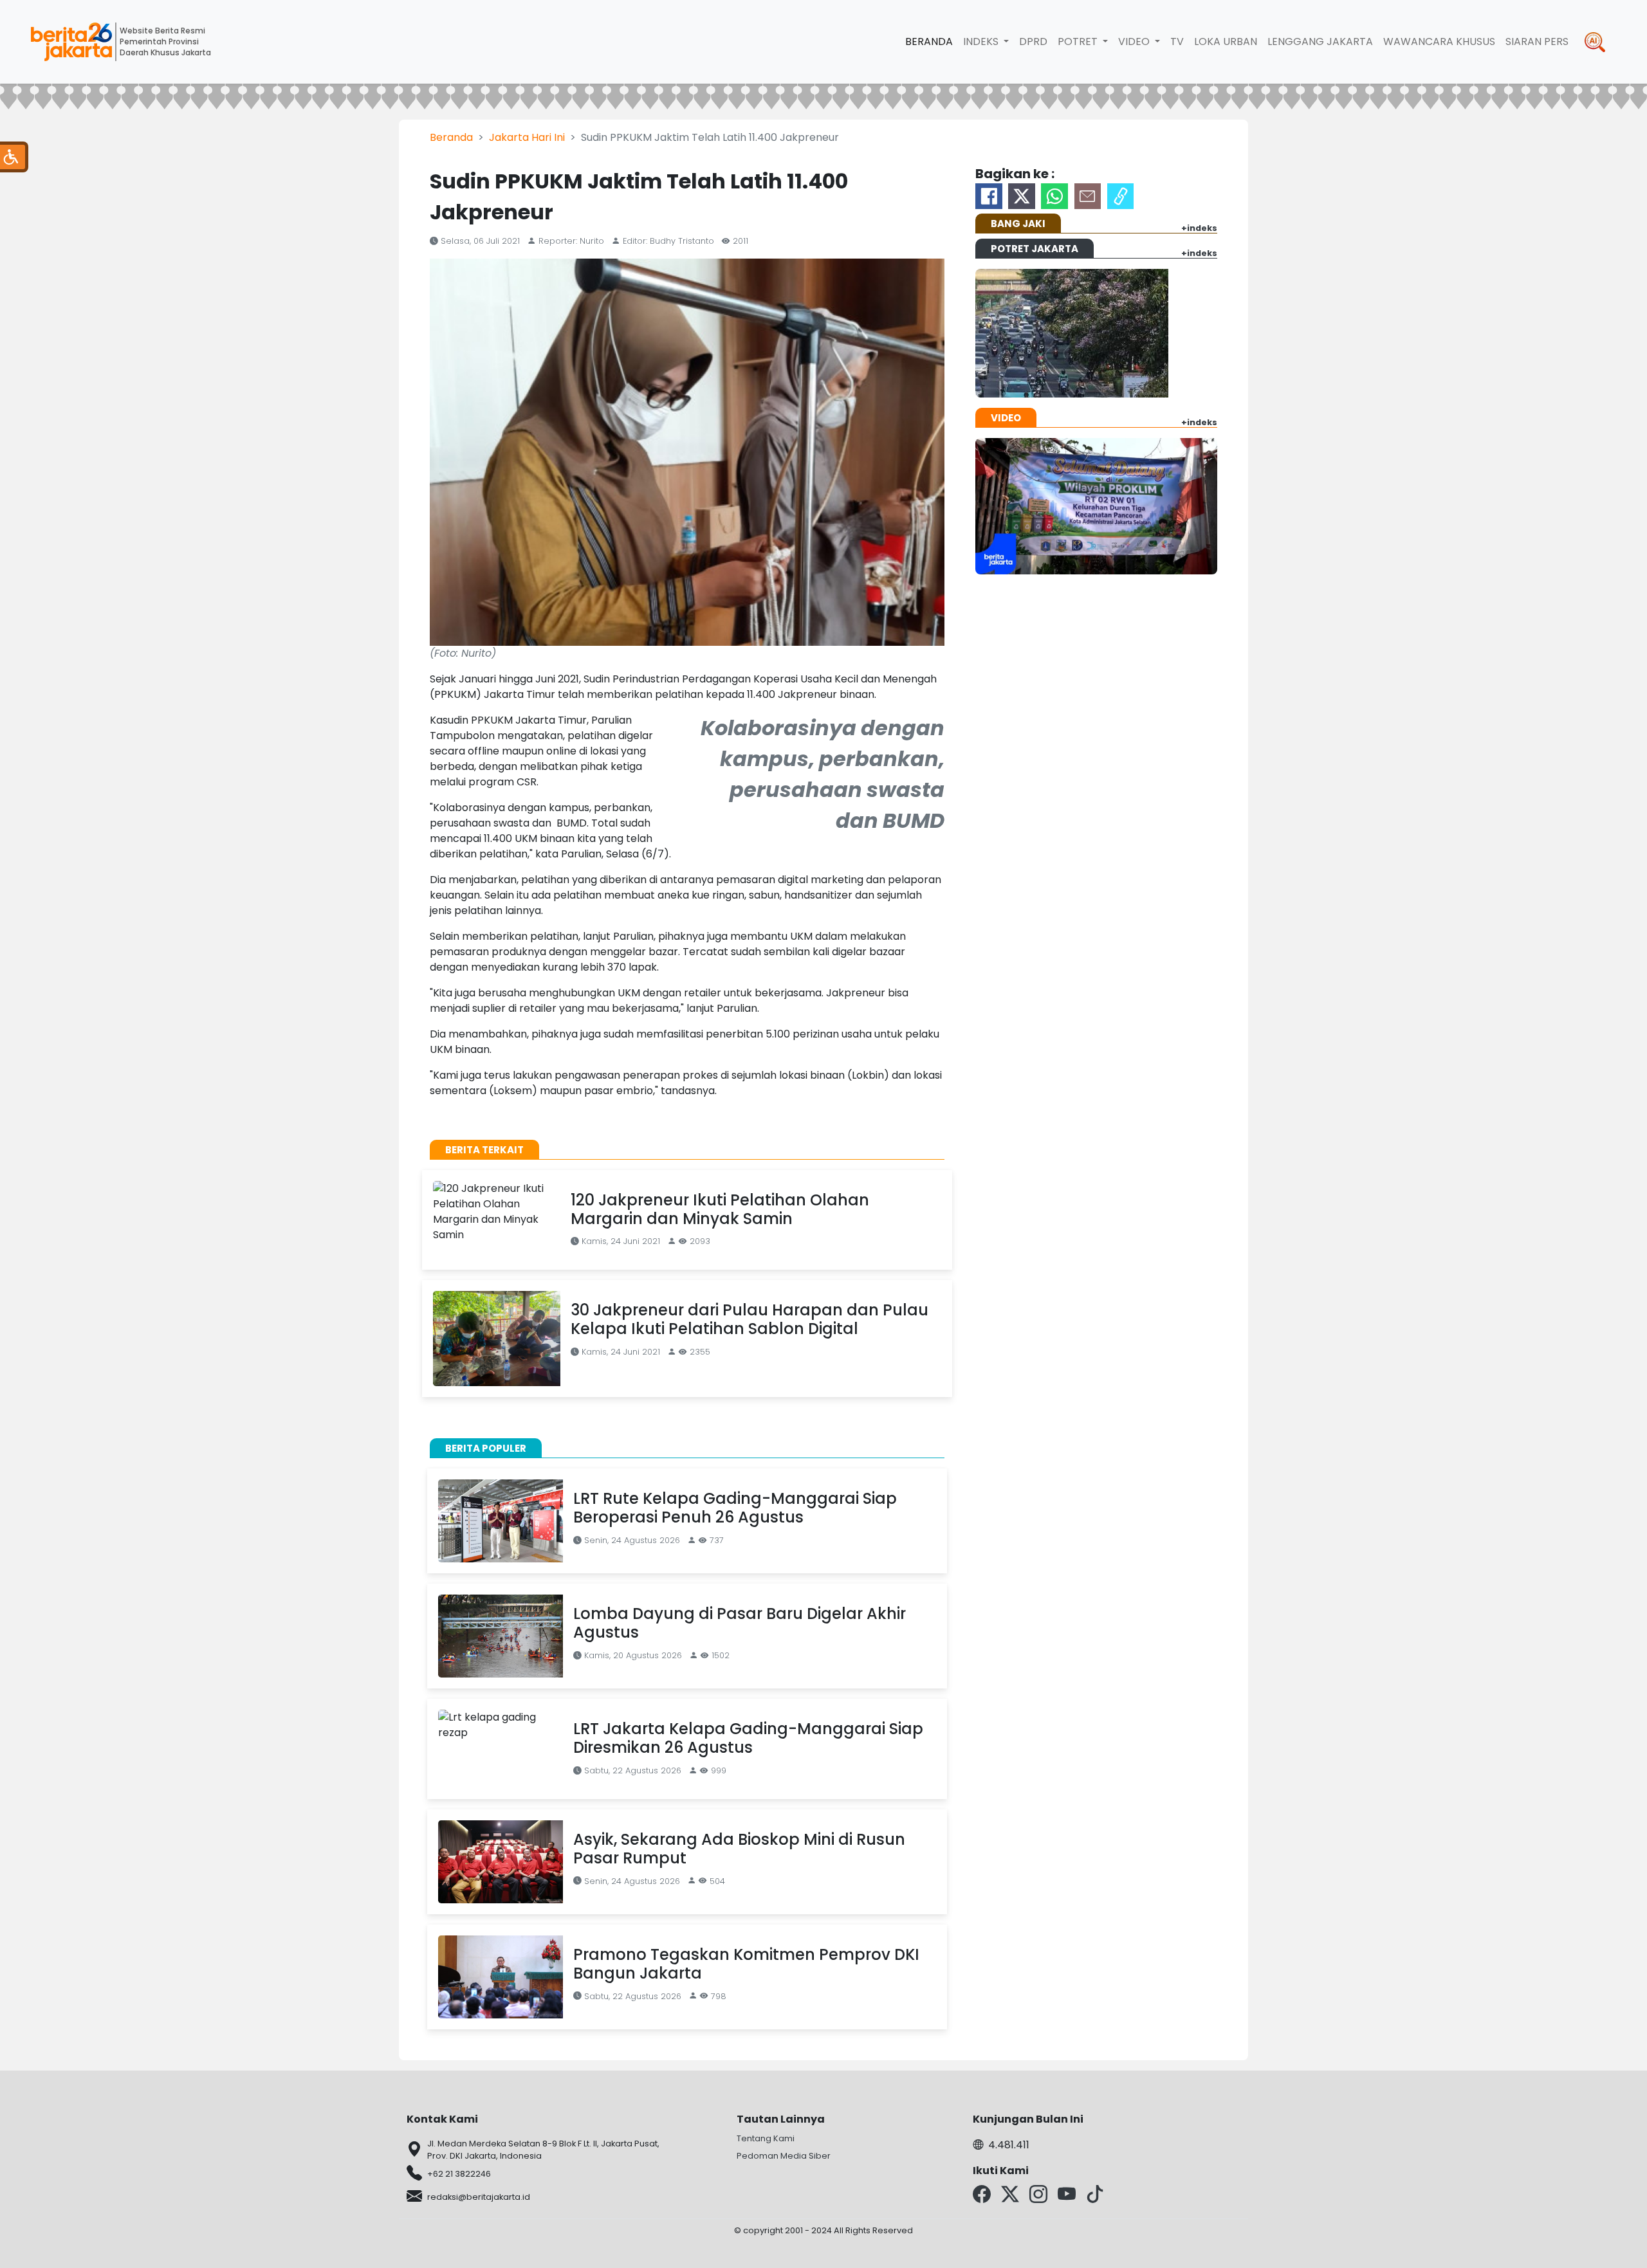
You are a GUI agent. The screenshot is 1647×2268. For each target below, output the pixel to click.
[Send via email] (1088, 196)
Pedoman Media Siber (784, 2156)
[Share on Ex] (1022, 196)
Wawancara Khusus (1439, 41)
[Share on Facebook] (989, 196)
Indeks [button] (982, 41)
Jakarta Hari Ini (527, 137)
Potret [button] (1079, 41)
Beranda (929, 41)
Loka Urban (1226, 41)
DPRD (1033, 41)
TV (1177, 41)
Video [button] (1135, 41)
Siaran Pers (1537, 41)
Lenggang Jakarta (1320, 41)
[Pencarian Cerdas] (1595, 42)
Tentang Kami (766, 2138)
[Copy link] (1121, 196)
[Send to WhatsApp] (1054, 196)
